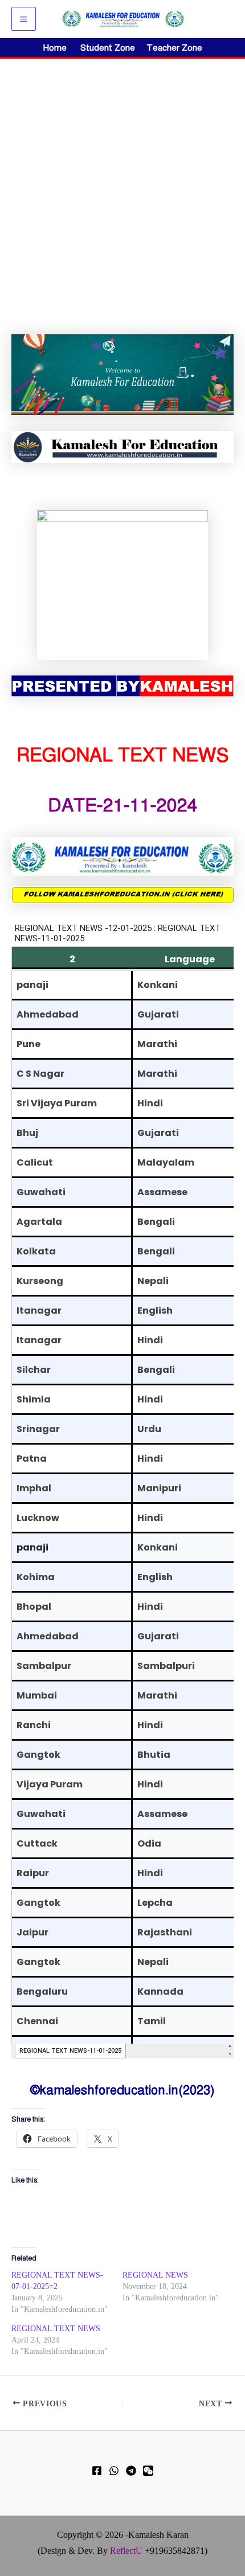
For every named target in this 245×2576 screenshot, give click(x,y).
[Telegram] (131, 2471)
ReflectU (126, 2551)
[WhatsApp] (114, 2471)
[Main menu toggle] (24, 19)
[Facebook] (97, 2471)
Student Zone (111, 48)
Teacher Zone (174, 48)
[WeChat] (148, 2471)
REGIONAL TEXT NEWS (56, 2329)
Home (55, 48)
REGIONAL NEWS (155, 2275)
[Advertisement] (122, 187)
